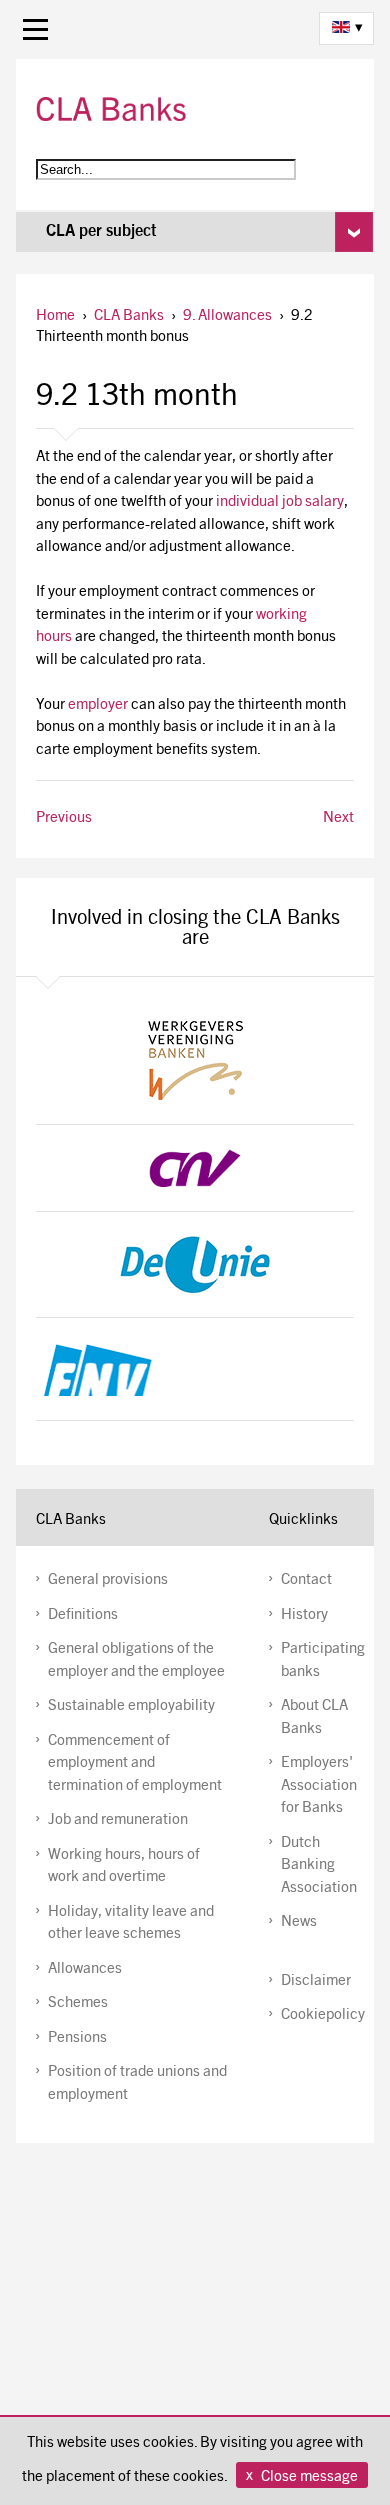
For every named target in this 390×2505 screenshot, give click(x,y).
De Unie (195, 1264)
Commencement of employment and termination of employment (135, 1764)
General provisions (108, 1580)
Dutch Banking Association (319, 1866)
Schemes (78, 2003)
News (299, 1922)
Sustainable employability (131, 1706)
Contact (306, 1580)
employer (98, 705)
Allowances (85, 1969)
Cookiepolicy (323, 2015)
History (304, 1615)
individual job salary (280, 502)
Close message (309, 2477)
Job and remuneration (118, 1820)
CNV (195, 1168)
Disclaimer (316, 1981)
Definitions (83, 1615)
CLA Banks (111, 109)
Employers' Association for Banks (319, 1786)
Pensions (77, 2038)
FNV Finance (195, 1369)
